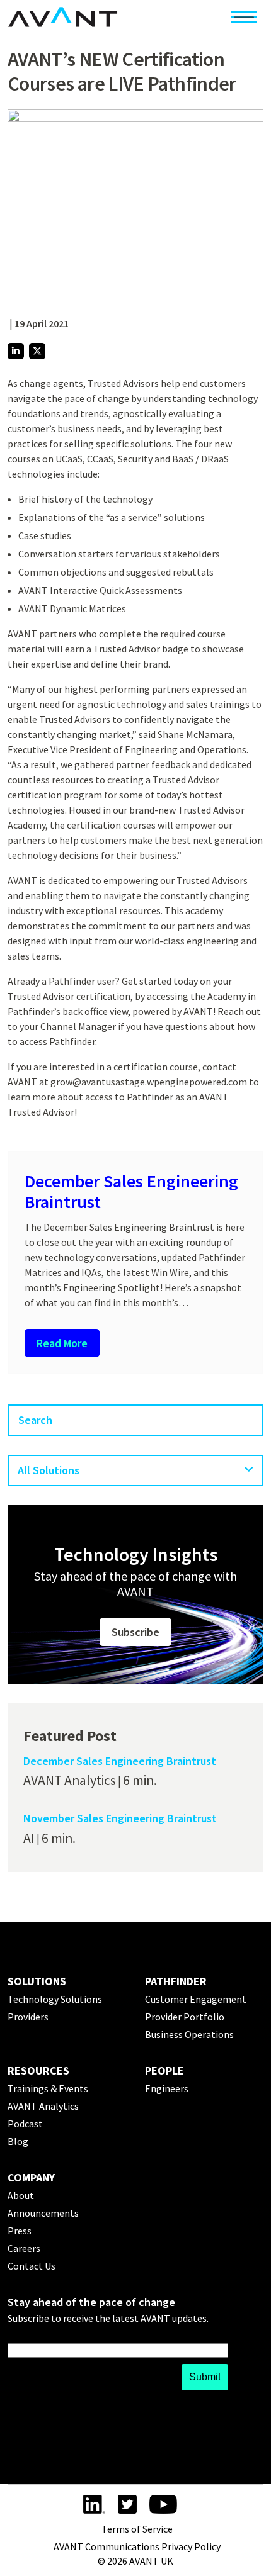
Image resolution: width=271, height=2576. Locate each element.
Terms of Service (137, 2529)
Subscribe (135, 1632)
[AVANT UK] (63, 17)
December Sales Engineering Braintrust (131, 1192)
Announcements (43, 2213)
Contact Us (32, 2266)
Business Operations (189, 2034)
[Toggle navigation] (244, 17)
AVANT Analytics (70, 1780)
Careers (24, 2248)
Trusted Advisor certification (69, 996)
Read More (62, 1343)
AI (29, 1838)
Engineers (167, 2088)
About (21, 2195)
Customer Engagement (196, 1999)
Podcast (25, 2124)
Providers (28, 2017)
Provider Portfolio (185, 2017)
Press (20, 2231)
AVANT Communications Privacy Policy (137, 2546)
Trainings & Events (48, 2088)
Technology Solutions (55, 1999)
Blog (18, 2141)
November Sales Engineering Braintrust (120, 1818)
